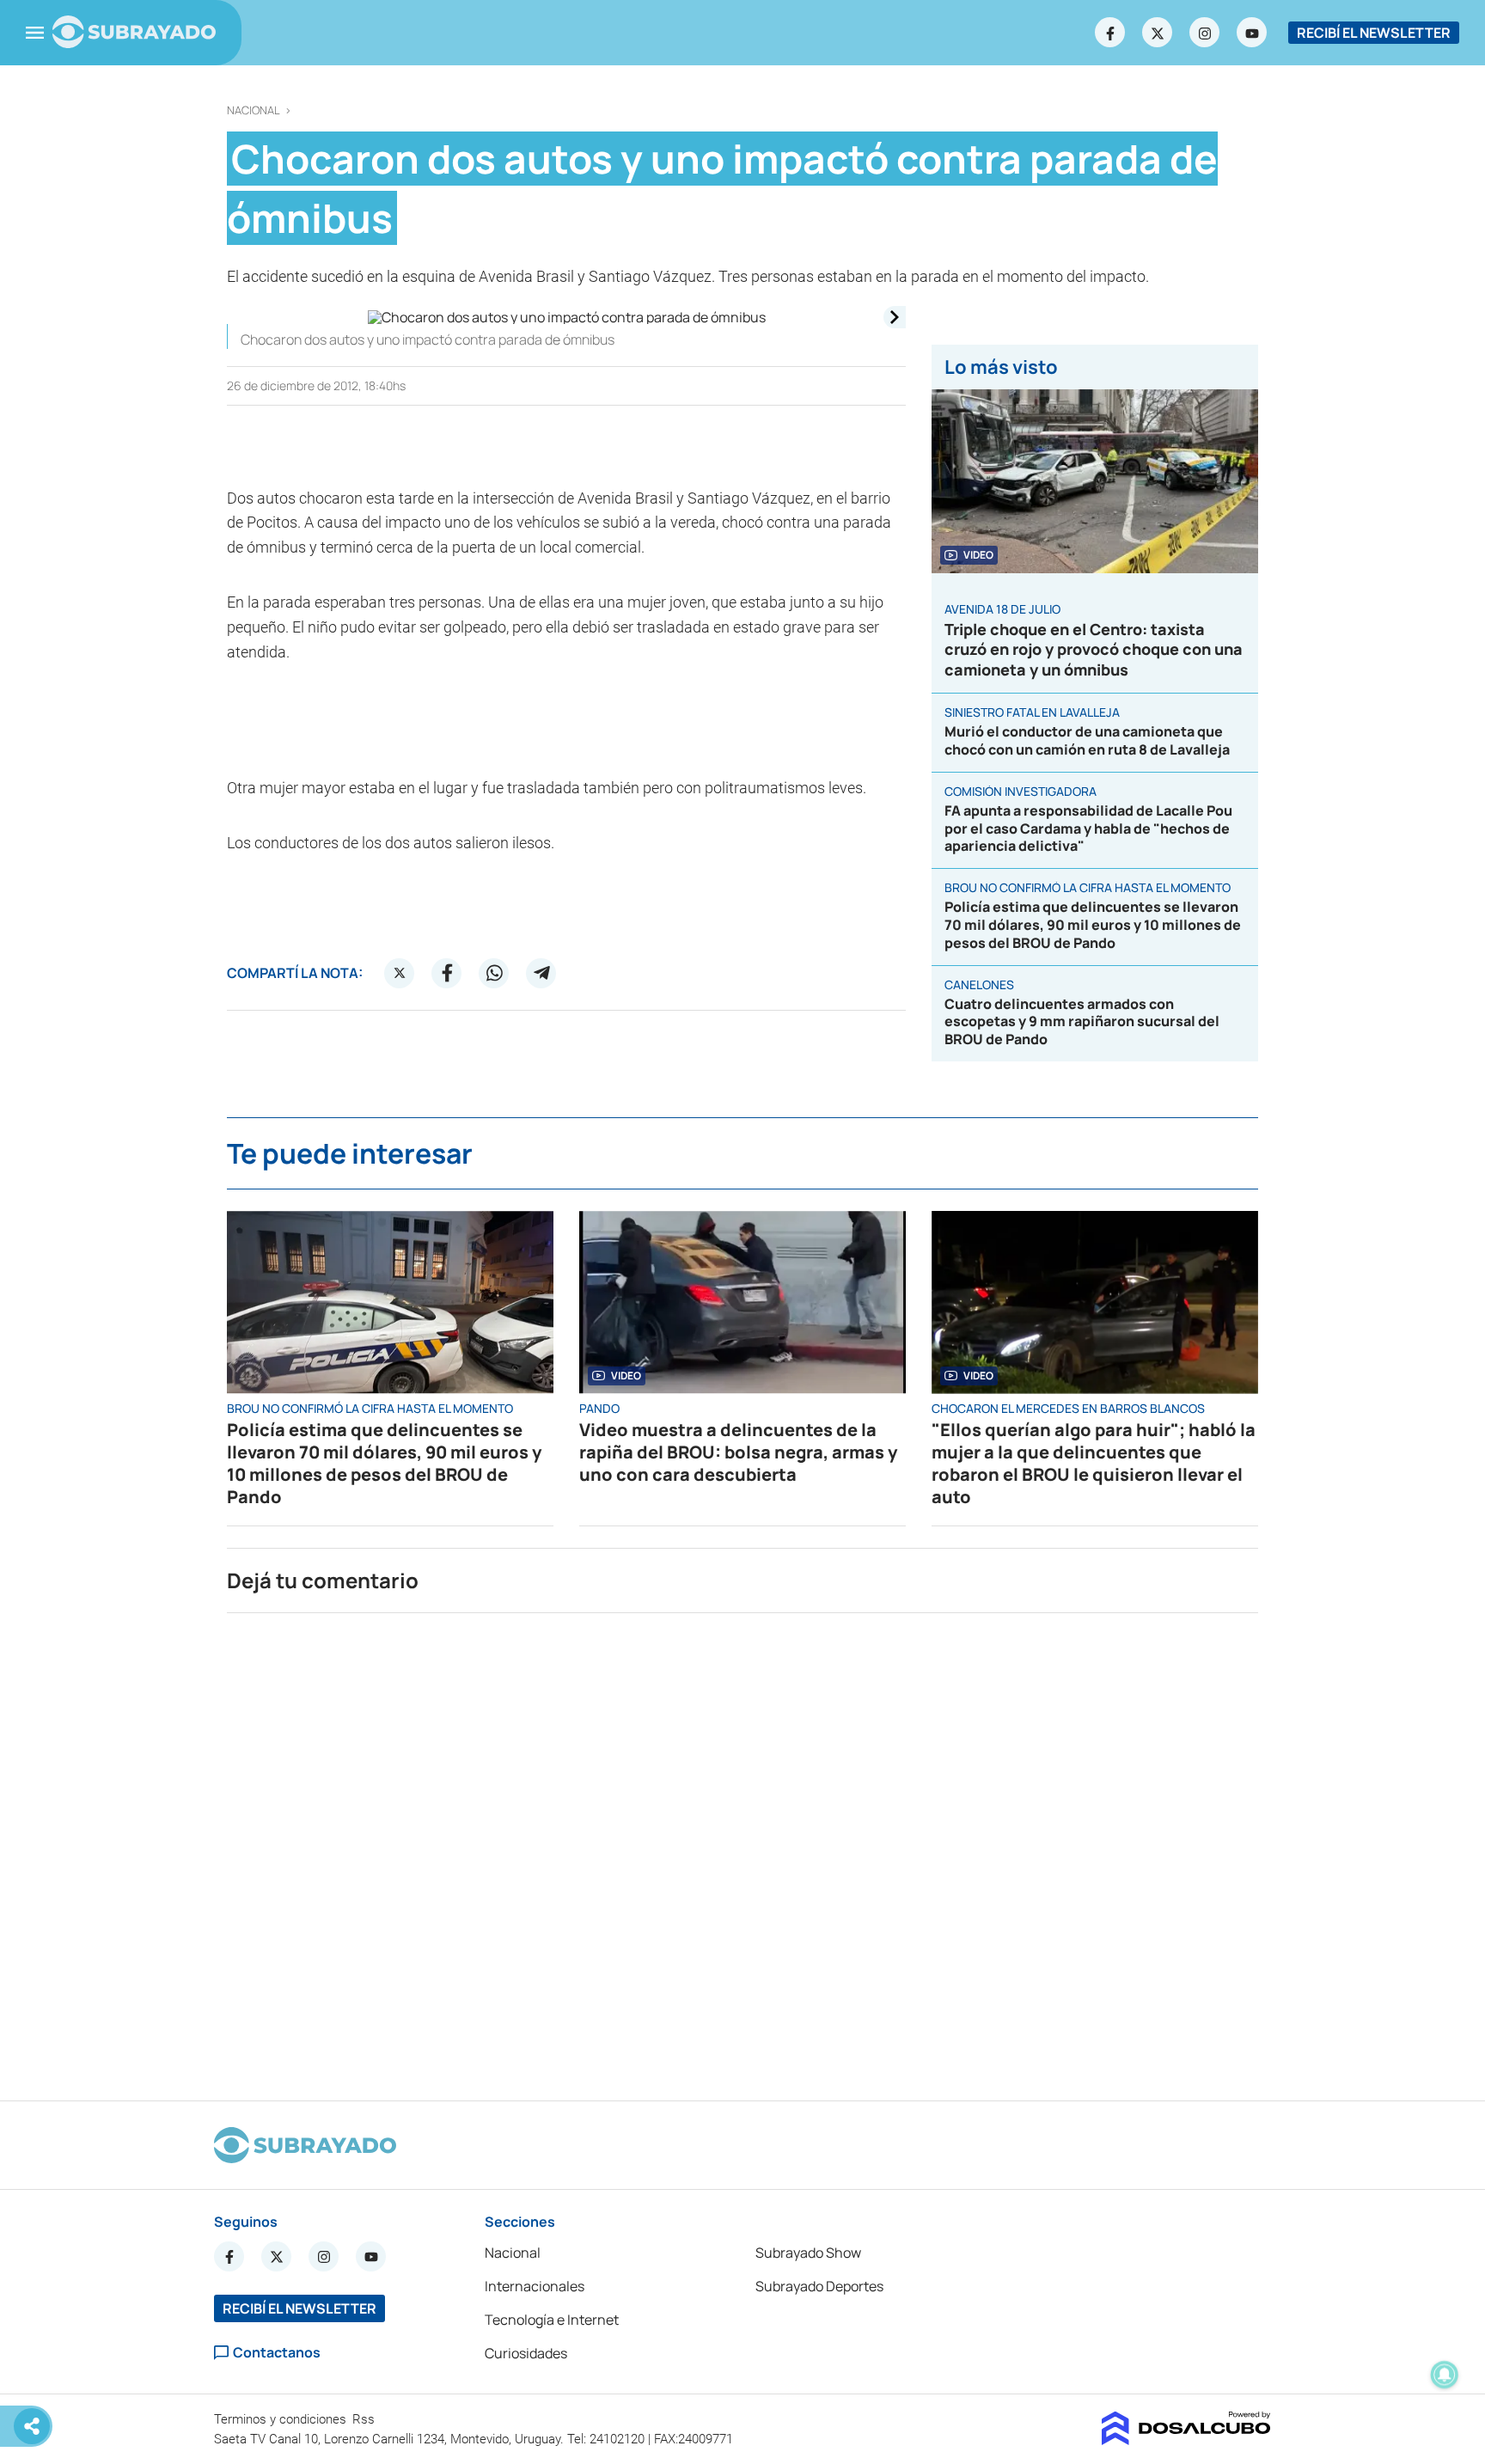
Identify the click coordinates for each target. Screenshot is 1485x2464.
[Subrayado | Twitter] (1158, 33)
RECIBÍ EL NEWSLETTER (1374, 33)
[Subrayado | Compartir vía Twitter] (400, 973)
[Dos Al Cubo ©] (1186, 2440)
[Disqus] (742, 1850)
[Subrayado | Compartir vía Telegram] (541, 973)
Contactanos (277, 2353)
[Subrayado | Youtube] (1252, 33)
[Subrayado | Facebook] (1110, 33)
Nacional (254, 110)
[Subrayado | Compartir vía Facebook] (447, 973)
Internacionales (535, 2286)
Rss (365, 2419)
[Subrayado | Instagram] (1205, 33)
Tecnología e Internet (552, 2320)
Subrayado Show (808, 2253)
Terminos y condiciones (282, 2419)
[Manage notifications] (1445, 2375)
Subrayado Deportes (819, 2286)
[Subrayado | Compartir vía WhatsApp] (494, 973)
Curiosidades (526, 2353)
